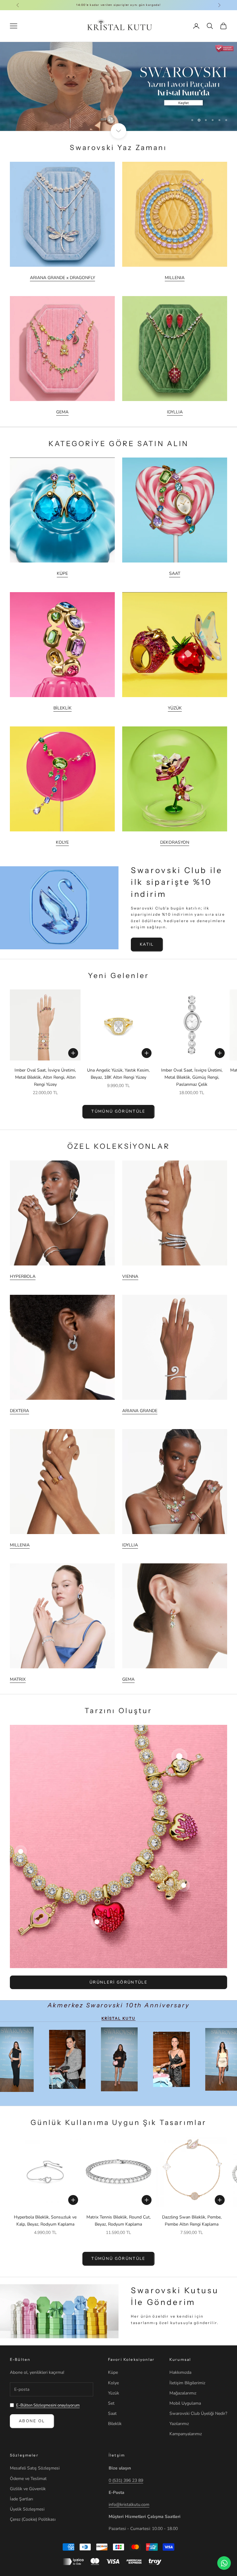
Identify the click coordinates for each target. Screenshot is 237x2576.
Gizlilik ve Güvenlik (28, 2489)
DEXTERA (19, 1411)
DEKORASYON (175, 842)
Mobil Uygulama (185, 2403)
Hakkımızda (180, 2372)
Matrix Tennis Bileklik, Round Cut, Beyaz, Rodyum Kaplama (118, 2221)
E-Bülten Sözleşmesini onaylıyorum (48, 2405)
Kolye (113, 2383)
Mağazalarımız (183, 2393)
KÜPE (62, 573)
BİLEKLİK (62, 708)
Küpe (113, 2372)
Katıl (147, 944)
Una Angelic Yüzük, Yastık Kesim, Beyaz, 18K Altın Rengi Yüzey (118, 1074)
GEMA (62, 412)
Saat (112, 2413)
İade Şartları (21, 2499)
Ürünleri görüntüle (118, 1982)
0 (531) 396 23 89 (126, 2480)
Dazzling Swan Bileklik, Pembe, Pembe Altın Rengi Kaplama (192, 2221)
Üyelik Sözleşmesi (27, 2509)
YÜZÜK (175, 708)
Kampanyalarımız (186, 2434)
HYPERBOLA (23, 1276)
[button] (123, 2518)
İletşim (117, 2455)
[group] (118, 86)
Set (111, 2403)
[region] (118, 86)
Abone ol (32, 2421)
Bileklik (115, 2424)
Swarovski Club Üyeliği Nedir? (198, 2413)
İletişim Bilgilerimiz (187, 2383)
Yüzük (114, 2393)
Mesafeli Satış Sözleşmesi (35, 2468)
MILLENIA (175, 278)
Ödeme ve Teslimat (28, 2479)
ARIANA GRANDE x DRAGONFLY (62, 278)
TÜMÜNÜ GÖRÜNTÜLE (118, 1111)
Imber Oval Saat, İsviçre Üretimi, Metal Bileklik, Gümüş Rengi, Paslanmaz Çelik (192, 1077)
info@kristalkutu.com (129, 2505)
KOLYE (62, 842)
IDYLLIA (175, 412)
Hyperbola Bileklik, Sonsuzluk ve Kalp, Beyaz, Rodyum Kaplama (45, 2221)
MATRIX (18, 1679)
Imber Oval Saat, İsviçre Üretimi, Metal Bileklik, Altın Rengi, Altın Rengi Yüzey (45, 1077)
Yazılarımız (179, 2424)
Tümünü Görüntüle (118, 2259)
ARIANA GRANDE (140, 1411)
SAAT (175, 573)
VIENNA (130, 1276)
